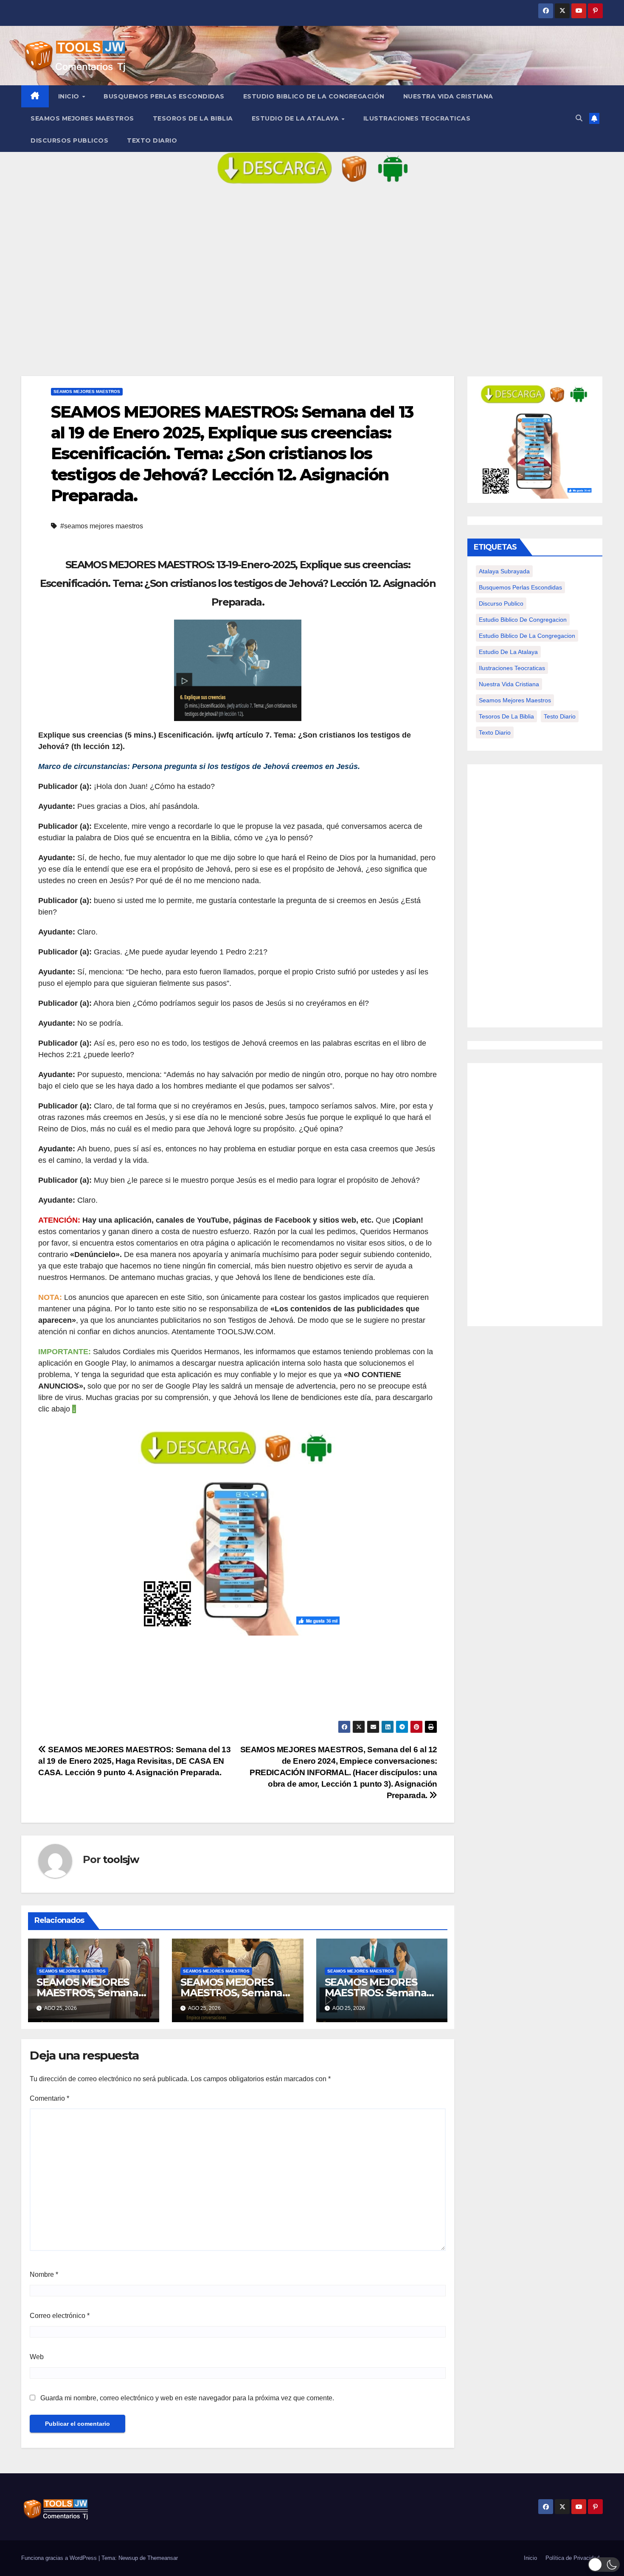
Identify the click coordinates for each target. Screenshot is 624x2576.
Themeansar (163, 2558)
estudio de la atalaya (508, 652)
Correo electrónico (60, 2316)
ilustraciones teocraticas (512, 668)
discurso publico (501, 603)
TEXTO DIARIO (152, 140)
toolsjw (121, 1859)
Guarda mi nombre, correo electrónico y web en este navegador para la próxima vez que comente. (187, 2398)
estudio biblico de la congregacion (527, 636)
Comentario (49, 2098)
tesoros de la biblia (506, 716)
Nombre (44, 2274)
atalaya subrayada (504, 571)
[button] (579, 118)
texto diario (495, 732)
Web (37, 2357)
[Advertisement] (312, 287)
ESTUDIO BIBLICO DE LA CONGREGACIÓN (314, 96)
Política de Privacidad (572, 2558)
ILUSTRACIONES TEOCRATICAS (417, 118)
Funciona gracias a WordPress (60, 2558)
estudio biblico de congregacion (523, 620)
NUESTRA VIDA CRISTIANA (448, 96)
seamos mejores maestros (515, 700)
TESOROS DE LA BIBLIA (193, 118)
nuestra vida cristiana (509, 684)
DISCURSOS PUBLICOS (69, 140)
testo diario (560, 716)
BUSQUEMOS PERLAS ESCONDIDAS (164, 96)
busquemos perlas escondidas (520, 587)
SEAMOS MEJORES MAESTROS (82, 118)
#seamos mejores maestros (102, 526)
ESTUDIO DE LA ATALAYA (296, 118)
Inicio (70, 96)
